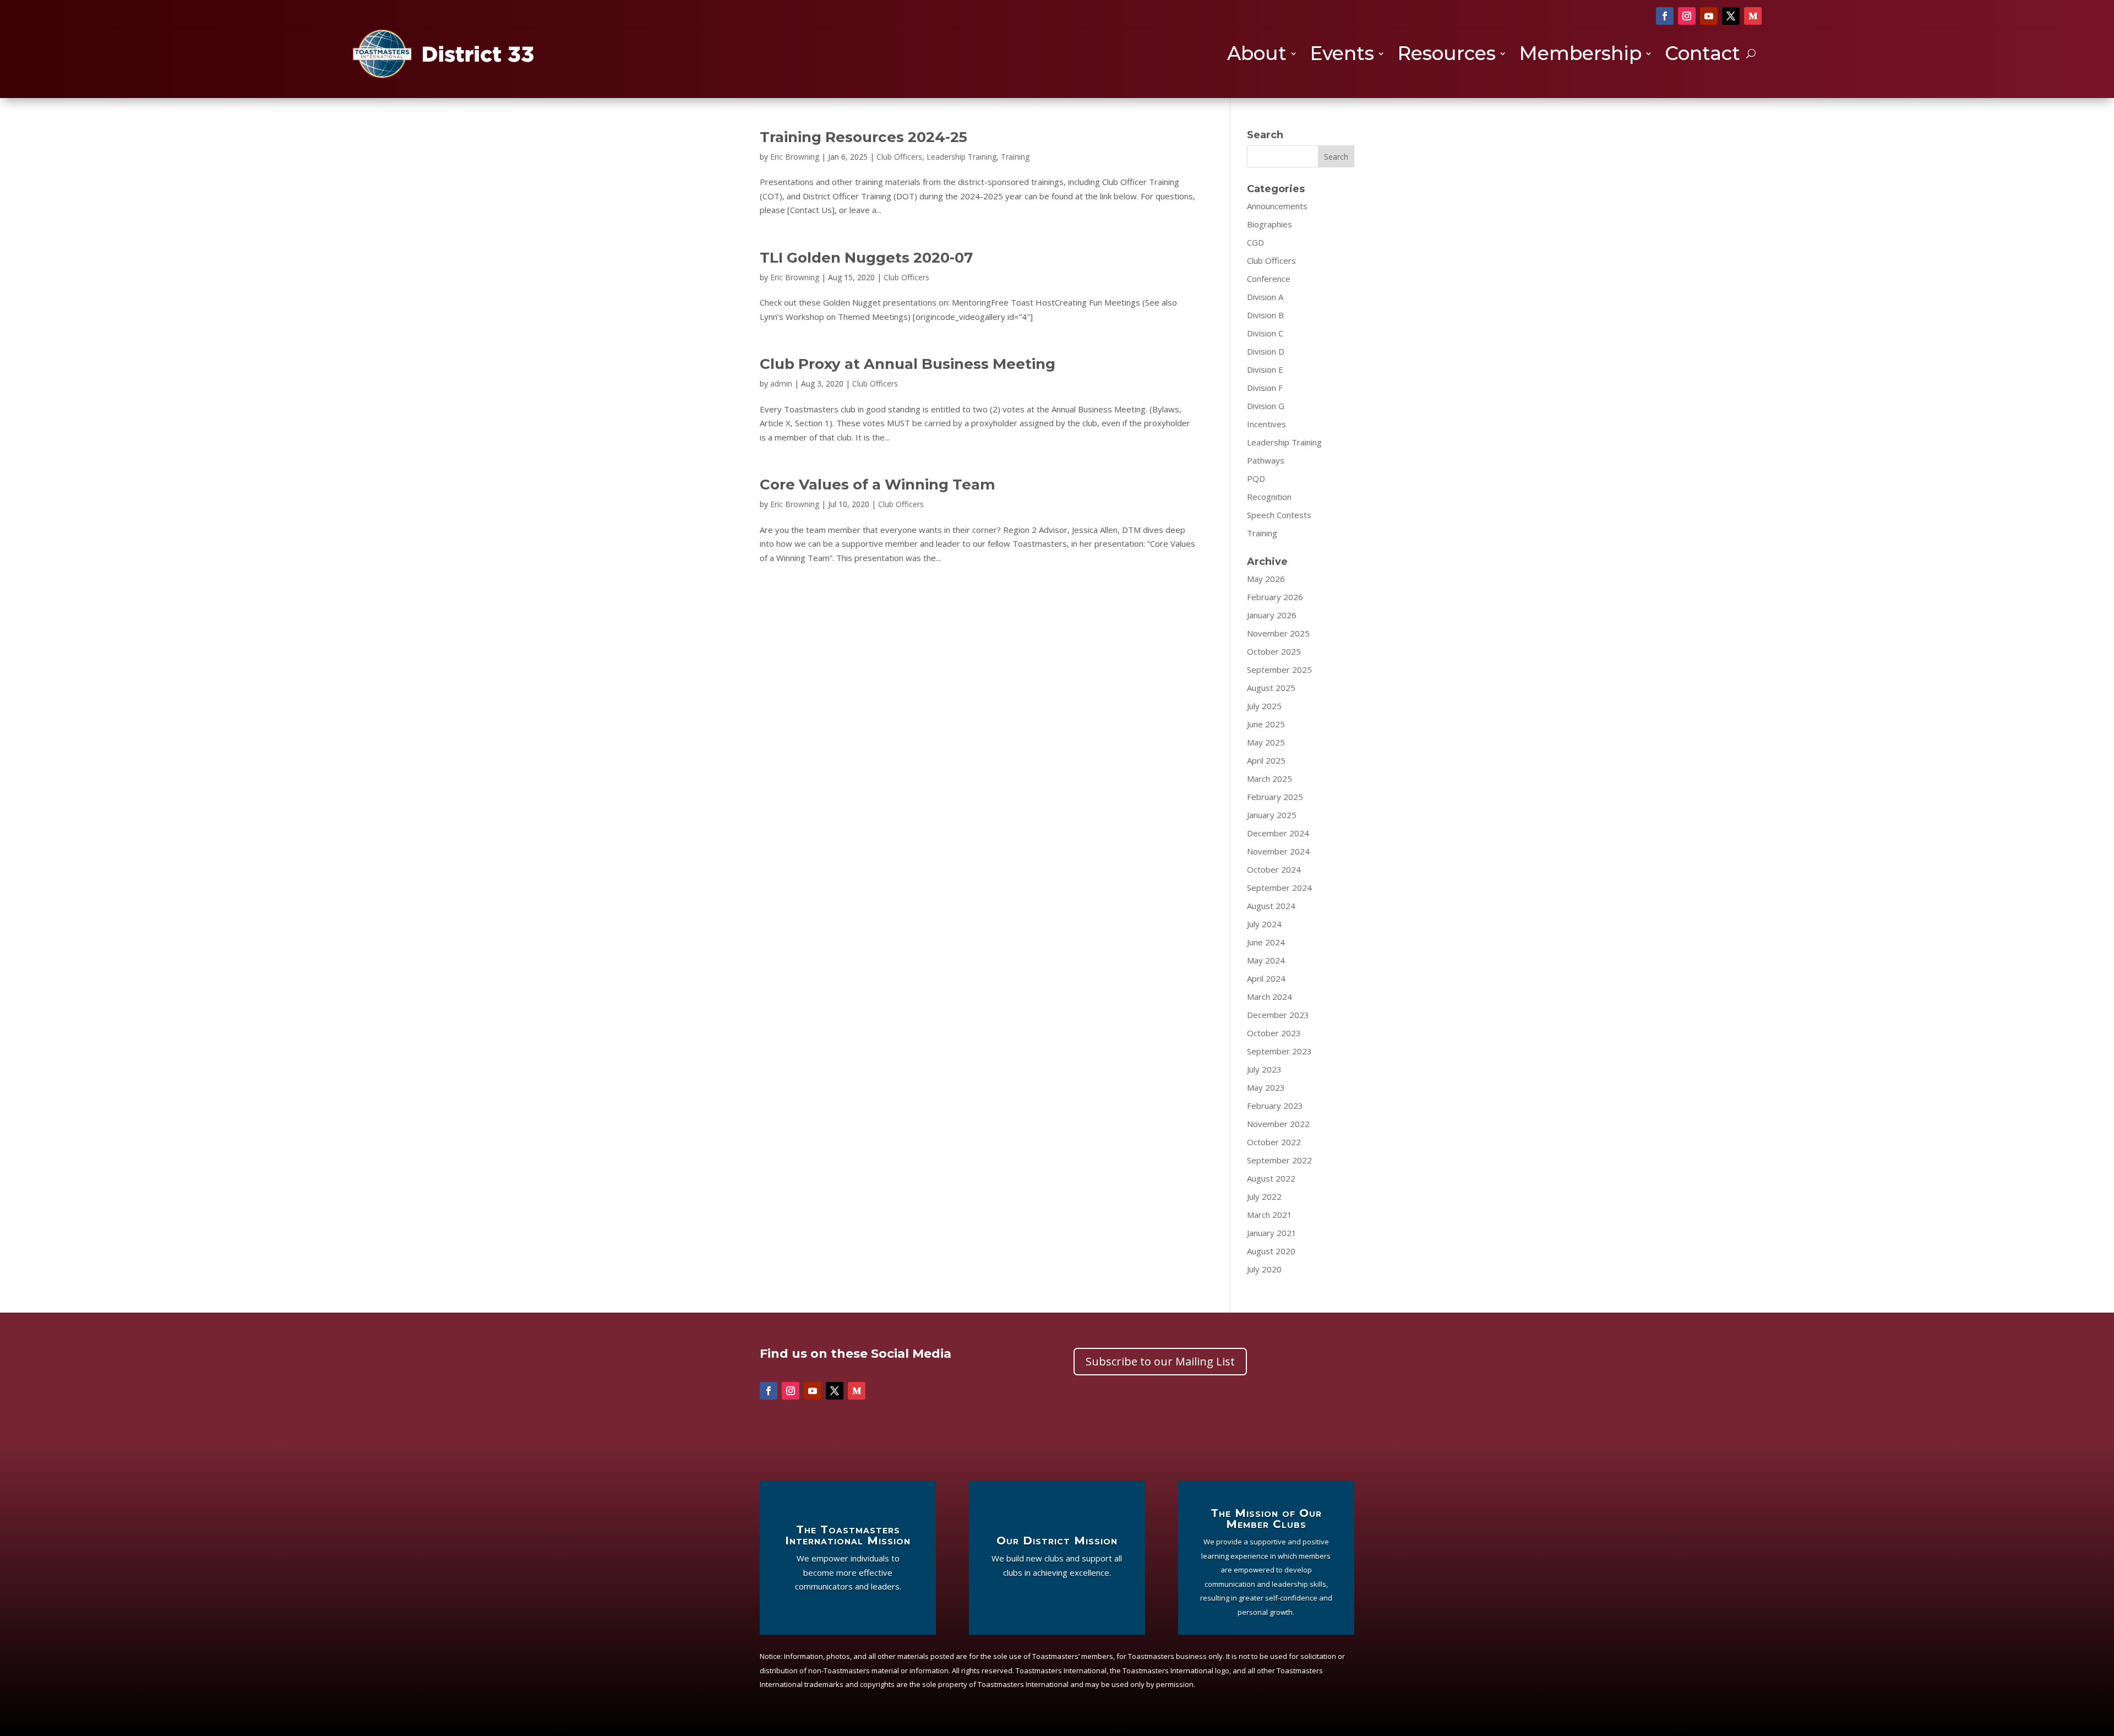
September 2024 (1279, 888)
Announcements (1277, 206)
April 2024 (1266, 978)
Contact (1702, 55)
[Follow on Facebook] (1665, 16)
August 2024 (1271, 906)
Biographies (1270, 224)
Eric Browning (795, 157)
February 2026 (1275, 597)
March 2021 (1270, 1215)
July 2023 (1264, 1069)
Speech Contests (1279, 515)
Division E (1265, 369)
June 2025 (1266, 724)
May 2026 (1266, 579)
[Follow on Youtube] (1709, 16)
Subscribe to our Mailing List (1160, 1361)
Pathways (1266, 460)
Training (1015, 157)
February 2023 (1275, 1106)
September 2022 (1279, 1160)
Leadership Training (961, 157)
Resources (1446, 55)
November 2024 (1278, 851)
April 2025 (1266, 760)
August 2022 (1271, 1178)
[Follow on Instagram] (1687, 16)
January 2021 (1272, 1233)
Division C (1265, 333)
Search (1336, 157)
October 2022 (1274, 1142)
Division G (1266, 406)
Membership (1580, 55)
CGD (1255, 242)
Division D (1266, 351)
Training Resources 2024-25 (863, 137)
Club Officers (899, 157)
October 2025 (1274, 651)
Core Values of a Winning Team (878, 485)
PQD (1256, 478)
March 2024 (1270, 997)
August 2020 (1271, 1251)
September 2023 (1279, 1051)
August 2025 (1271, 688)
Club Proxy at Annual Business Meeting (908, 364)
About (1257, 55)
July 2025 (1264, 706)
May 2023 (1266, 1087)
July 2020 (1264, 1269)
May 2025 (1266, 742)
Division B (1265, 315)
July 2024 (1264, 924)
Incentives (1266, 424)
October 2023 (1274, 1033)
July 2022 (1264, 1196)
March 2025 (1270, 779)
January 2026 (1272, 615)
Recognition (1269, 497)
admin (781, 383)
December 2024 (1278, 833)
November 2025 (1278, 633)
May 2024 (1266, 960)
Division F (1265, 388)
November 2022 (1278, 1124)
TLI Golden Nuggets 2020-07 (866, 258)
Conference (1269, 279)
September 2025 (1279, 670)
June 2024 (1266, 942)
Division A (1265, 297)
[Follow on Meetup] (1753, 16)
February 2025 (1275, 797)
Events (1342, 55)
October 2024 (1274, 869)
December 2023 (1278, 1015)
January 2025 (1272, 815)
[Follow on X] (1731, 16)
